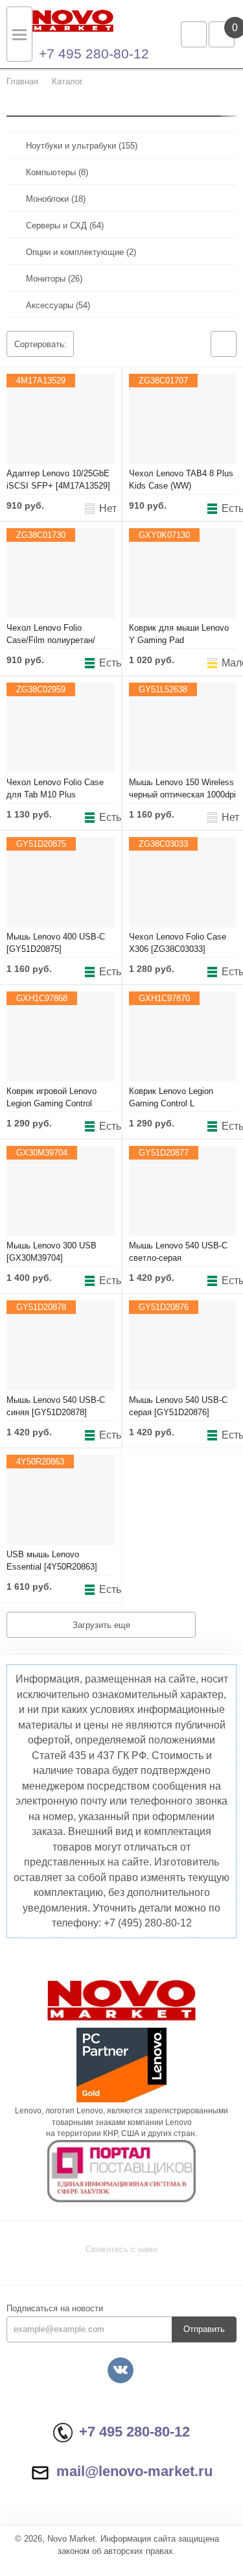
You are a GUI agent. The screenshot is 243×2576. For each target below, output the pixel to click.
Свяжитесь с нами (121, 2249)
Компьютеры (57, 172)
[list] (224, 344)
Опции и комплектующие (81, 252)
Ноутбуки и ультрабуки (82, 146)
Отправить (204, 2329)
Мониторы (54, 279)
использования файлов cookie (70, 2510)
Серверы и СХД (65, 225)
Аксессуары (58, 305)
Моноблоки (56, 199)
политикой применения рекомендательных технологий (116, 2497)
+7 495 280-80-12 (94, 54)
